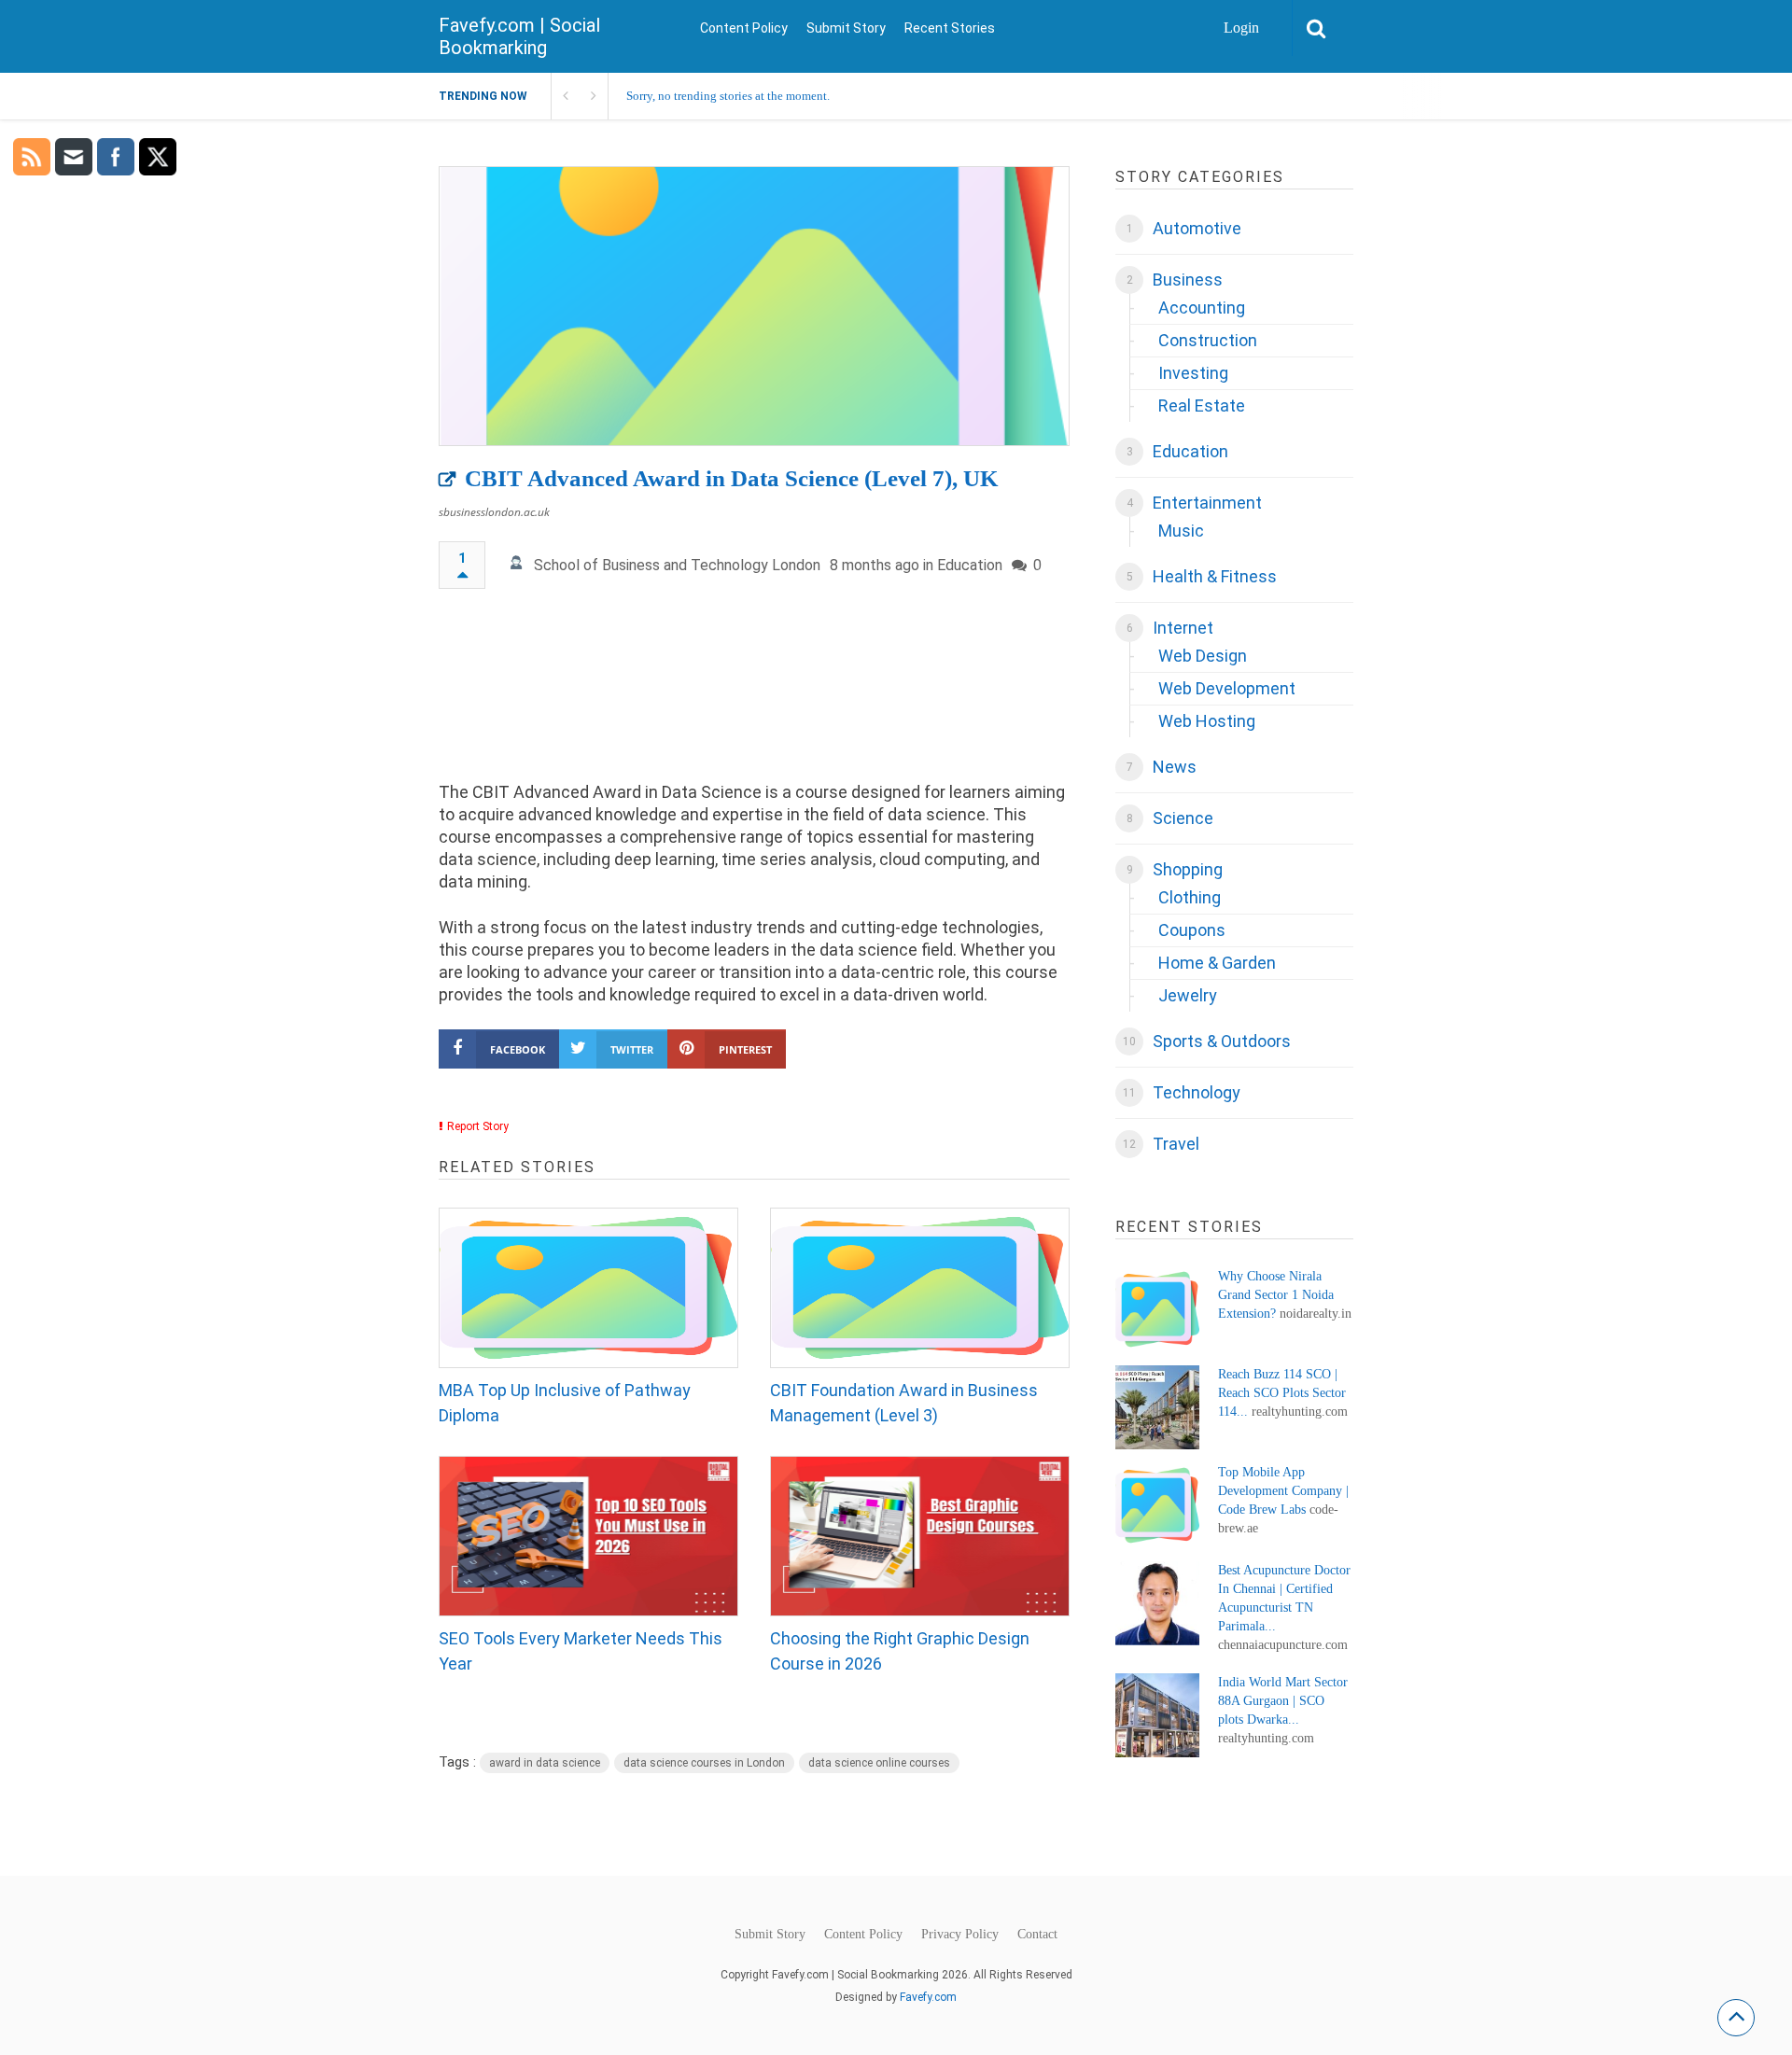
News (1175, 767)
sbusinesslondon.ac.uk (494, 512)
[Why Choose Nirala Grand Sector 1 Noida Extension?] (1157, 1309)
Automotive (1197, 228)
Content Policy (744, 28)
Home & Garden (1217, 963)
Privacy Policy (960, 1935)
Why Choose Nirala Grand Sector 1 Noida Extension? (1276, 1295)
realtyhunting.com (1300, 1412)
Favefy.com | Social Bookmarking (519, 36)
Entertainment (1207, 503)
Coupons (1192, 930)
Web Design (1203, 656)
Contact (1037, 1935)
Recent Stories (950, 28)
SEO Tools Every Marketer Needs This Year (581, 1651)
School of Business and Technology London (677, 565)
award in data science (545, 1763)
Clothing (1190, 897)
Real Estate (1202, 405)
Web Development (1227, 688)
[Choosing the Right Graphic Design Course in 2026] (920, 1536)
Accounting (1202, 308)
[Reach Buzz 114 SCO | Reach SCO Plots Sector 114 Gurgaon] (1157, 1407)
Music (1181, 531)
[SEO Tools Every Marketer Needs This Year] (588, 1536)
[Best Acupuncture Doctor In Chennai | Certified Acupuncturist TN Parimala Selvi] (1157, 1603)
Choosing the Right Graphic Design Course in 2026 (900, 1651)
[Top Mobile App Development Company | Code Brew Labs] (1157, 1505)
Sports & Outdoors (1222, 1041)
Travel (1176, 1144)
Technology (1197, 1092)
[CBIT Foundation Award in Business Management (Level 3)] (920, 1288)
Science (1183, 818)
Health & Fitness (1215, 576)
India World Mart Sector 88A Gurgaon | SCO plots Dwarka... (1283, 1701)
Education (970, 565)
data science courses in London (704, 1763)
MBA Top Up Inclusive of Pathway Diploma (565, 1403)
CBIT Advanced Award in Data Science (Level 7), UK (731, 478)
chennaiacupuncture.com (1283, 1645)
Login (1241, 28)
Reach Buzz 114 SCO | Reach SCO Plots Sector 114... (1282, 1393)
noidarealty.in (1316, 1314)
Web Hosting (1207, 721)
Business (1188, 280)
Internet (1183, 628)
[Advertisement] (754, 694)
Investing (1193, 373)
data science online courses (879, 1763)
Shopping (1188, 869)
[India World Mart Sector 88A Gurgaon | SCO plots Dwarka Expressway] (1157, 1715)
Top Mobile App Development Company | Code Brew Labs (1283, 1491)
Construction (1208, 340)
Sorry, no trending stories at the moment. (728, 96)
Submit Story (846, 28)
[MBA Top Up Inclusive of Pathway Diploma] (588, 1288)
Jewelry (1188, 995)
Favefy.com (928, 1997)
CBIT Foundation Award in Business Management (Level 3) (904, 1403)
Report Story (478, 1126)
